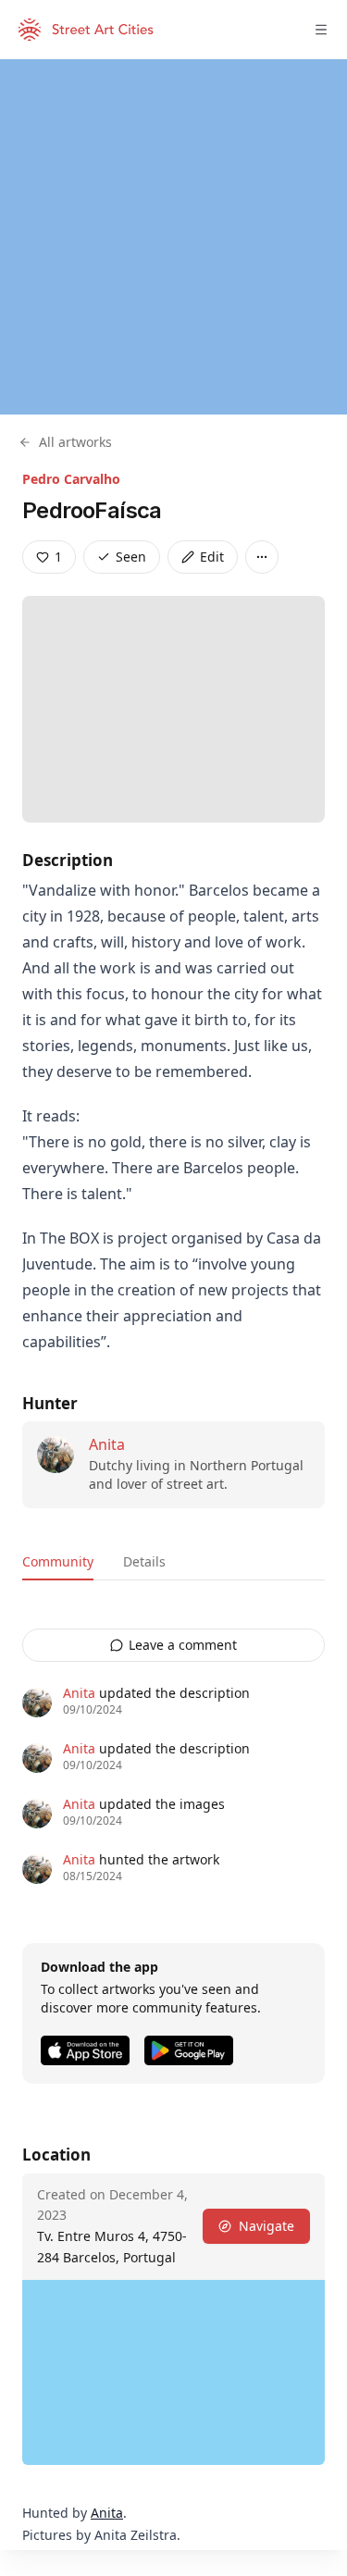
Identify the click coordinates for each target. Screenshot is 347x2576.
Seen (131, 557)
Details (144, 1561)
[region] (173, 237)
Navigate (266, 2226)
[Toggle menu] (321, 30)
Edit (212, 557)
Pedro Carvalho (71, 479)
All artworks (75, 442)
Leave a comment (183, 1645)
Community (58, 1561)
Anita (107, 1444)
